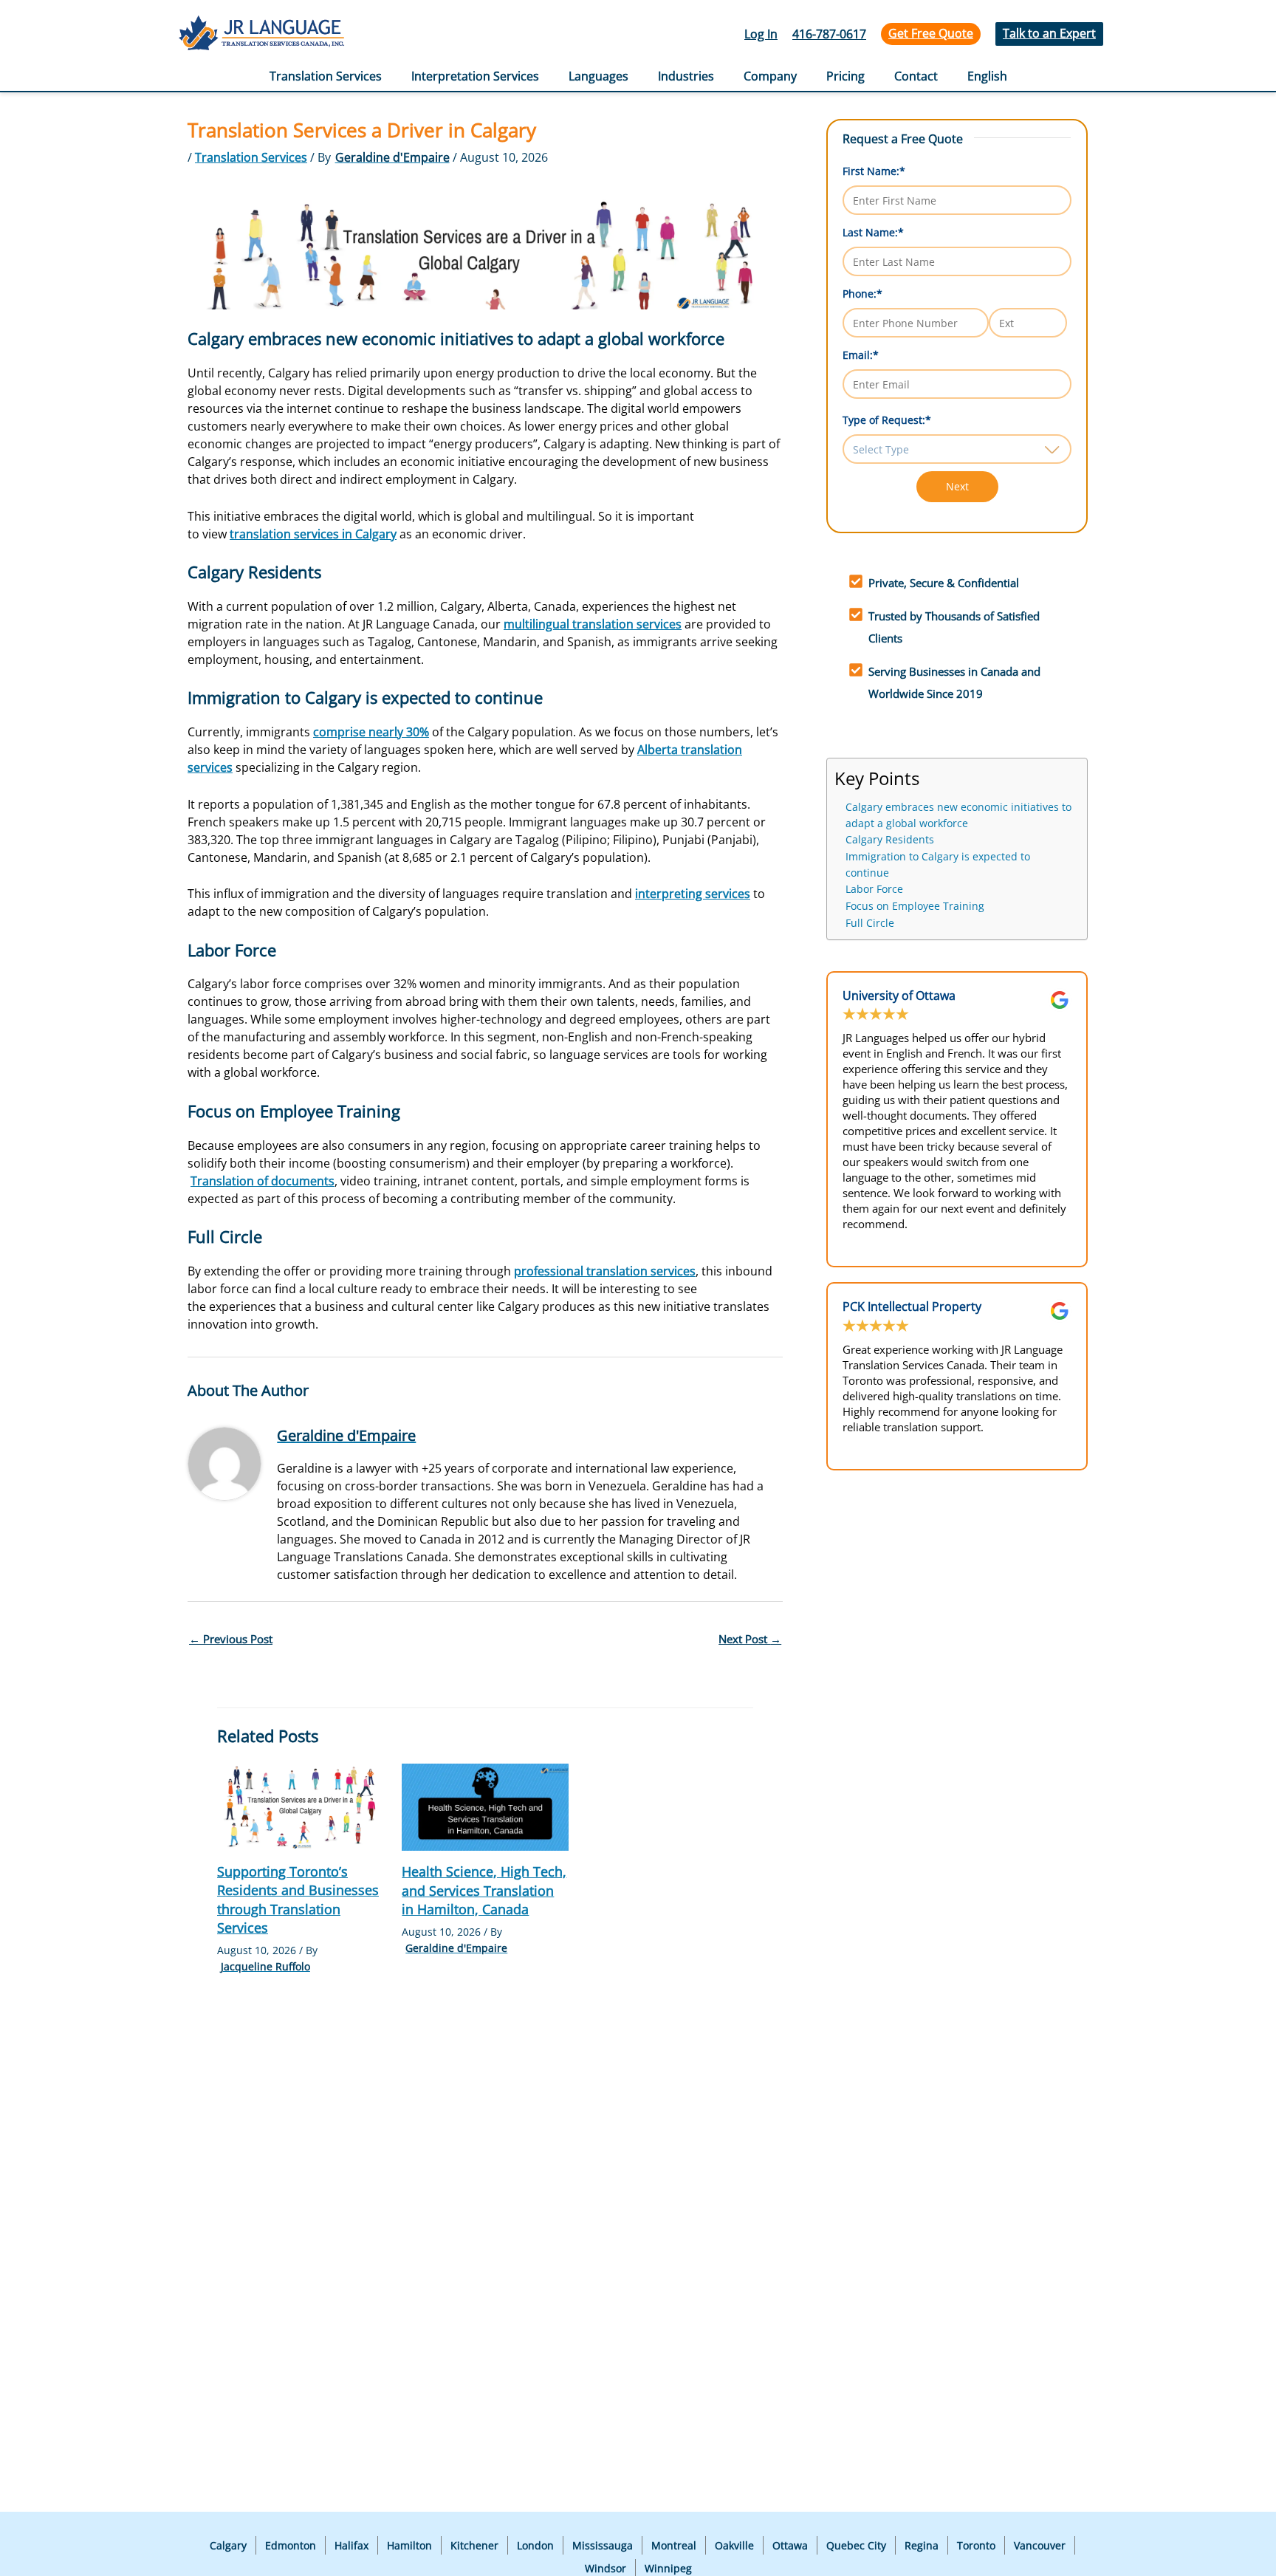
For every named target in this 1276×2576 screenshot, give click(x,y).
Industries (686, 76)
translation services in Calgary (313, 534)
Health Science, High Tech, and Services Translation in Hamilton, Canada (484, 1890)
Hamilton (409, 2545)
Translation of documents (263, 1181)
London (535, 2545)
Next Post (750, 1639)
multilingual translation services (593, 624)
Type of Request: (887, 420)
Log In (761, 34)
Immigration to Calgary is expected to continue (938, 865)
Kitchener (474, 2545)
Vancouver (1040, 2545)
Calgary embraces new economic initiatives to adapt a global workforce (958, 815)
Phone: (862, 294)
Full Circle (870, 923)
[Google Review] (1060, 1000)
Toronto (976, 2545)
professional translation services (605, 1271)
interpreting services (693, 894)
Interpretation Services (475, 76)
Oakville (734, 2545)
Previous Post (231, 1639)
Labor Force (874, 889)
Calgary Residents (890, 840)
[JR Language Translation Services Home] (261, 34)
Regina (922, 2545)
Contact (916, 76)
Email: (861, 355)
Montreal (674, 2545)
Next (957, 486)
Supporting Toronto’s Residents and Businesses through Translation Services (298, 1900)
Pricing (845, 76)
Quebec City (856, 2545)
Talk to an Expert (1049, 33)
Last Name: (873, 232)
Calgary (228, 2545)
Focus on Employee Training (915, 906)
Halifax (351, 2545)
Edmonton (291, 2545)
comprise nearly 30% (371, 732)
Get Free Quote (931, 33)
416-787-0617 (829, 34)
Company (770, 76)
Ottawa (790, 2545)
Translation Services (326, 76)
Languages (598, 76)
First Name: (874, 171)
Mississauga (603, 2545)
